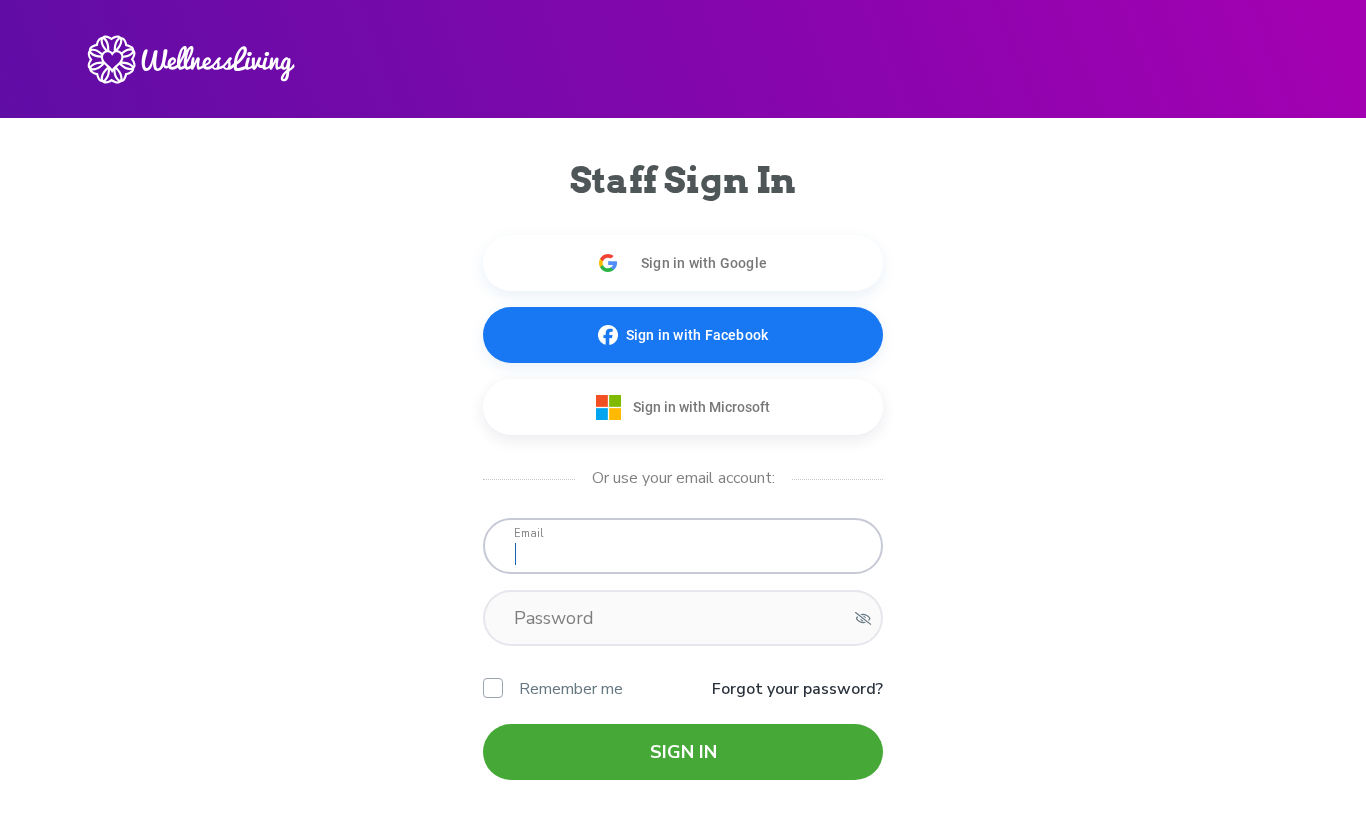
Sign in (683, 752)
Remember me (571, 689)
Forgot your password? (797, 689)
